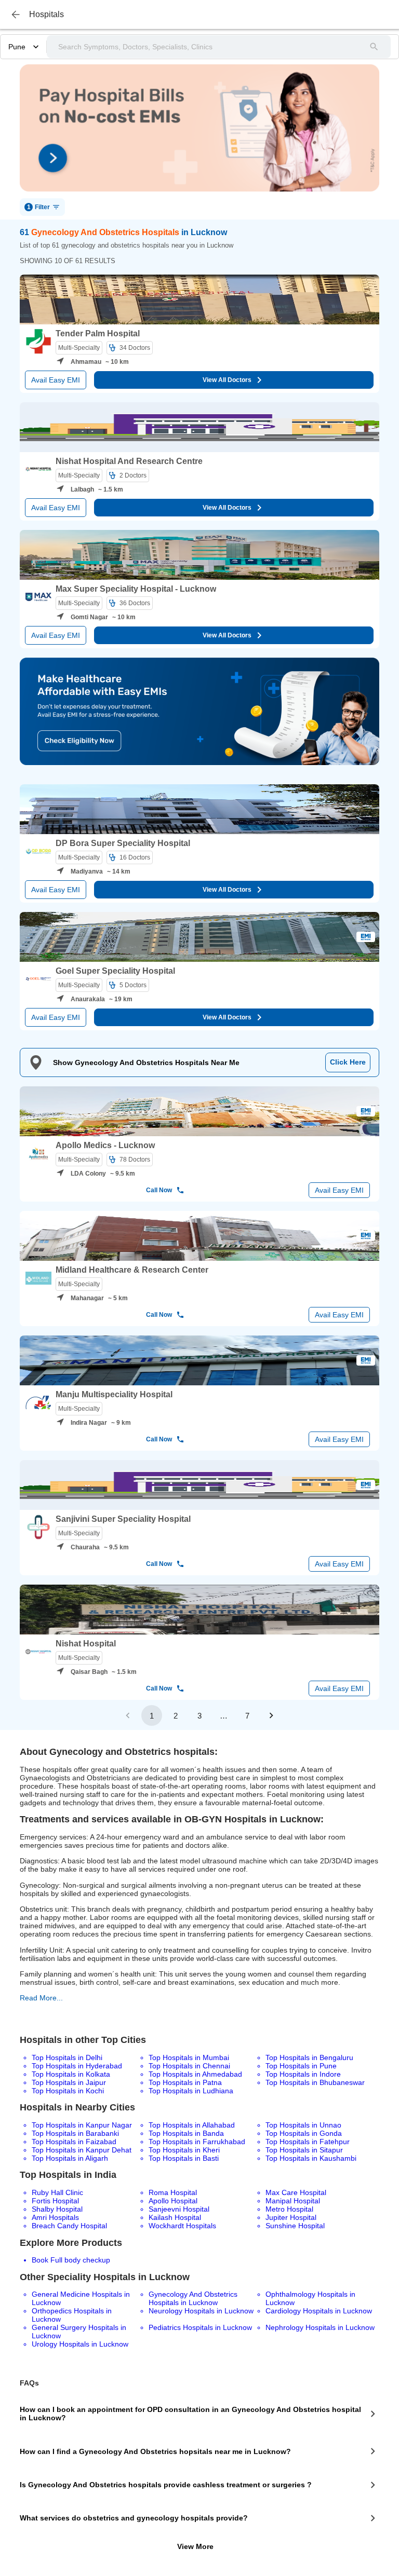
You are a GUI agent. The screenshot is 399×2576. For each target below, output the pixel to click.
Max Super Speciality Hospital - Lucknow (136, 589)
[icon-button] (16, 15)
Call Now (159, 1190)
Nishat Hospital (86, 1644)
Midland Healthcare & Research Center (132, 1270)
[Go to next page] (271, 1715)
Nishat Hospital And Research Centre (129, 461)
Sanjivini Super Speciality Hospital (123, 1519)
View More (195, 2546)
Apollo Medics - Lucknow (105, 1145)
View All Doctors (227, 380)
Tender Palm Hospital (98, 333)
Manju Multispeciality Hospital (114, 1394)
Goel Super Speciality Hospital (115, 971)
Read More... (41, 1998)
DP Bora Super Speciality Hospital (123, 843)
